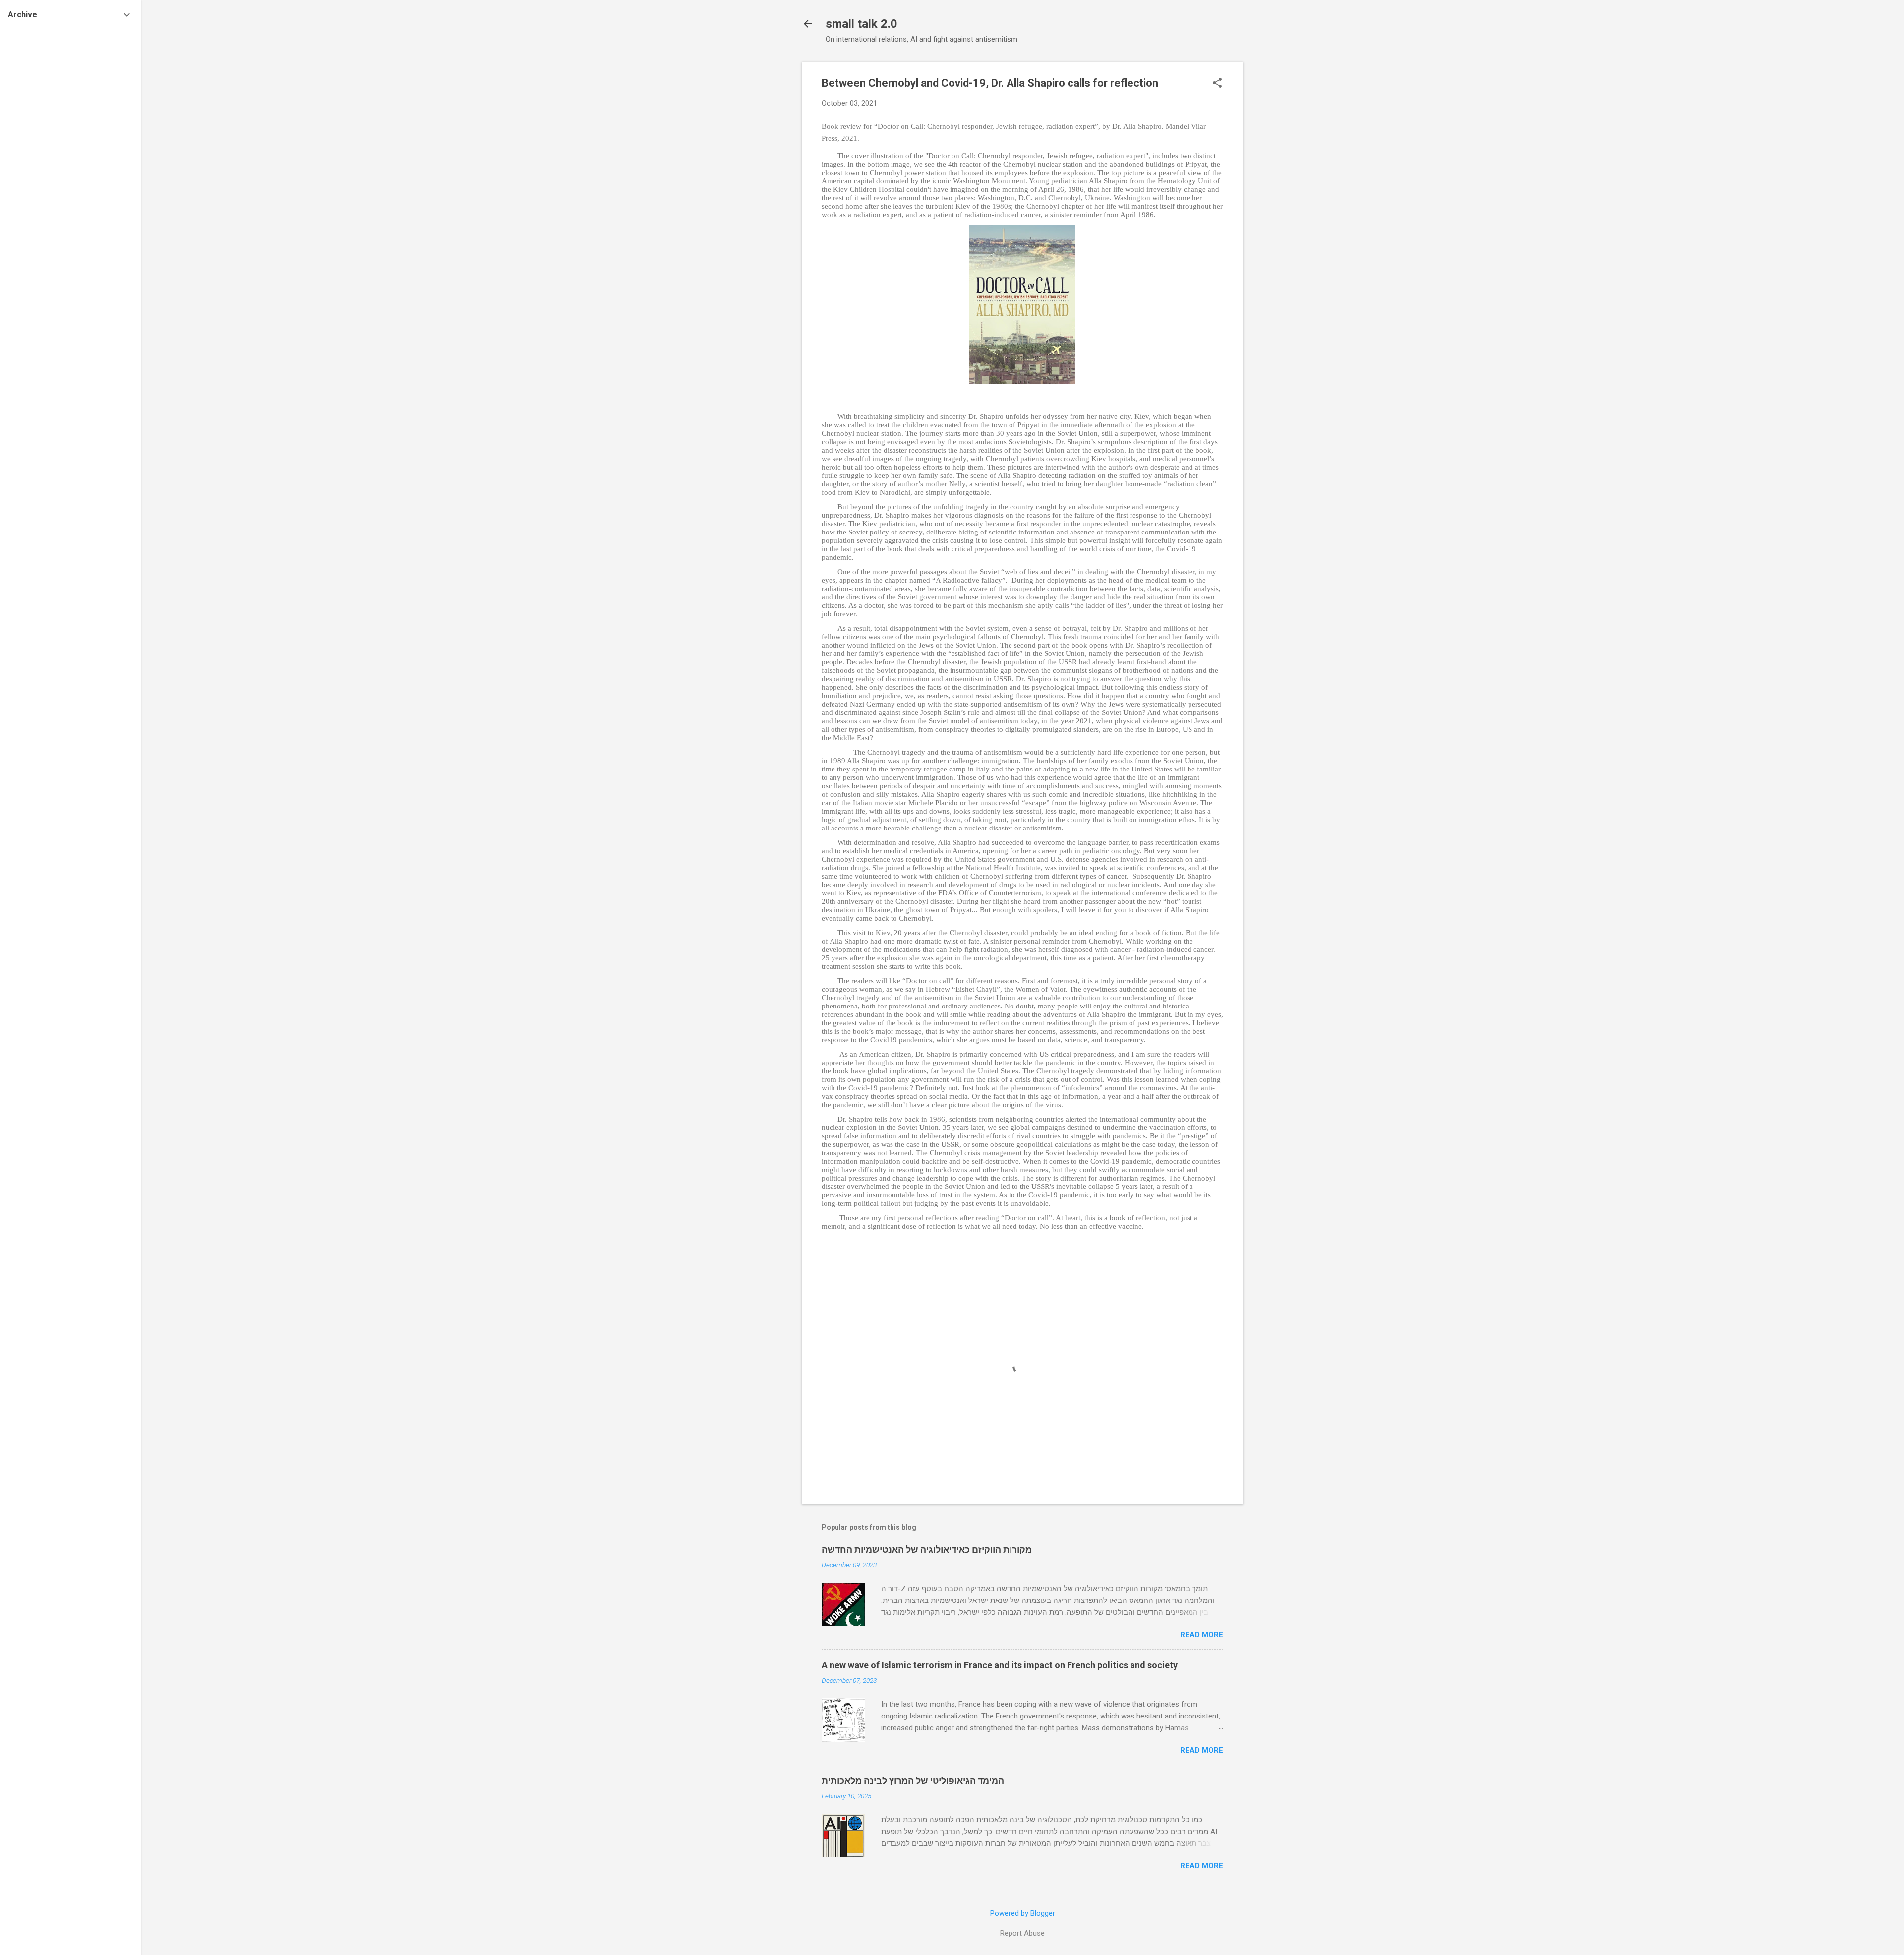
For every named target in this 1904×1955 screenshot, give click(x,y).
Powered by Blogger (1023, 1913)
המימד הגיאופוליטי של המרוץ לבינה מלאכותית (913, 1781)
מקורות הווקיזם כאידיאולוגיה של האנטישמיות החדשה (927, 1550)
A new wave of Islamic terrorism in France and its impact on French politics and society (1000, 1665)
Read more (1202, 1635)
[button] (1217, 84)
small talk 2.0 (862, 24)
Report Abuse (1022, 1933)
